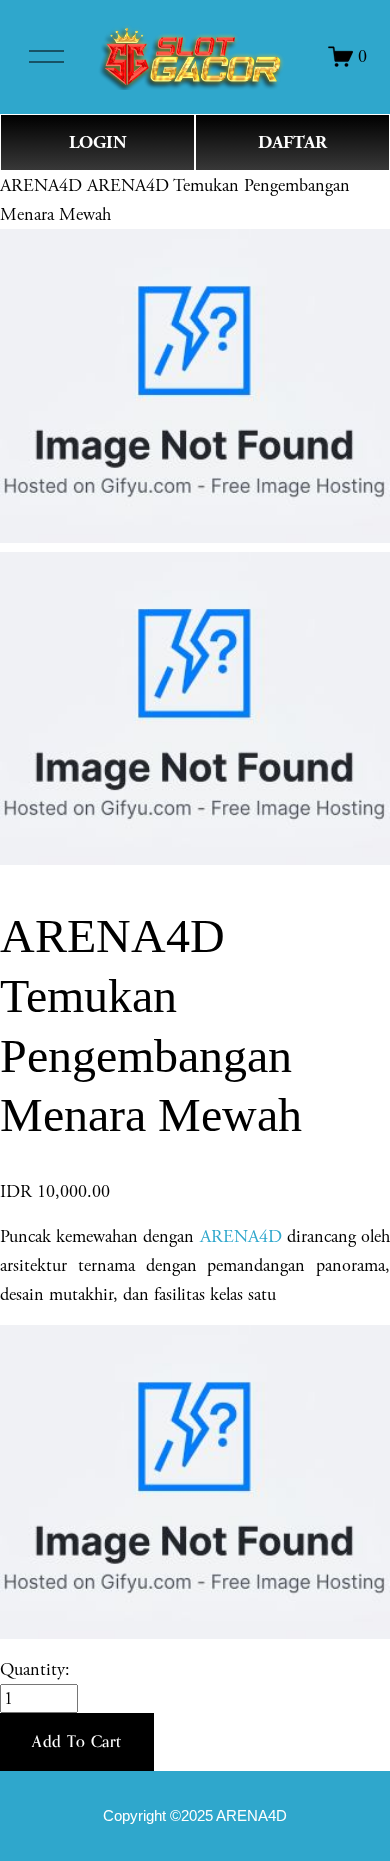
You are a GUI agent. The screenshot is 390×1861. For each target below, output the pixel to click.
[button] (77, 1742)
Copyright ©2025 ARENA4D (195, 1816)
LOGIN (98, 142)
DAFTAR (292, 142)
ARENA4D (41, 185)
